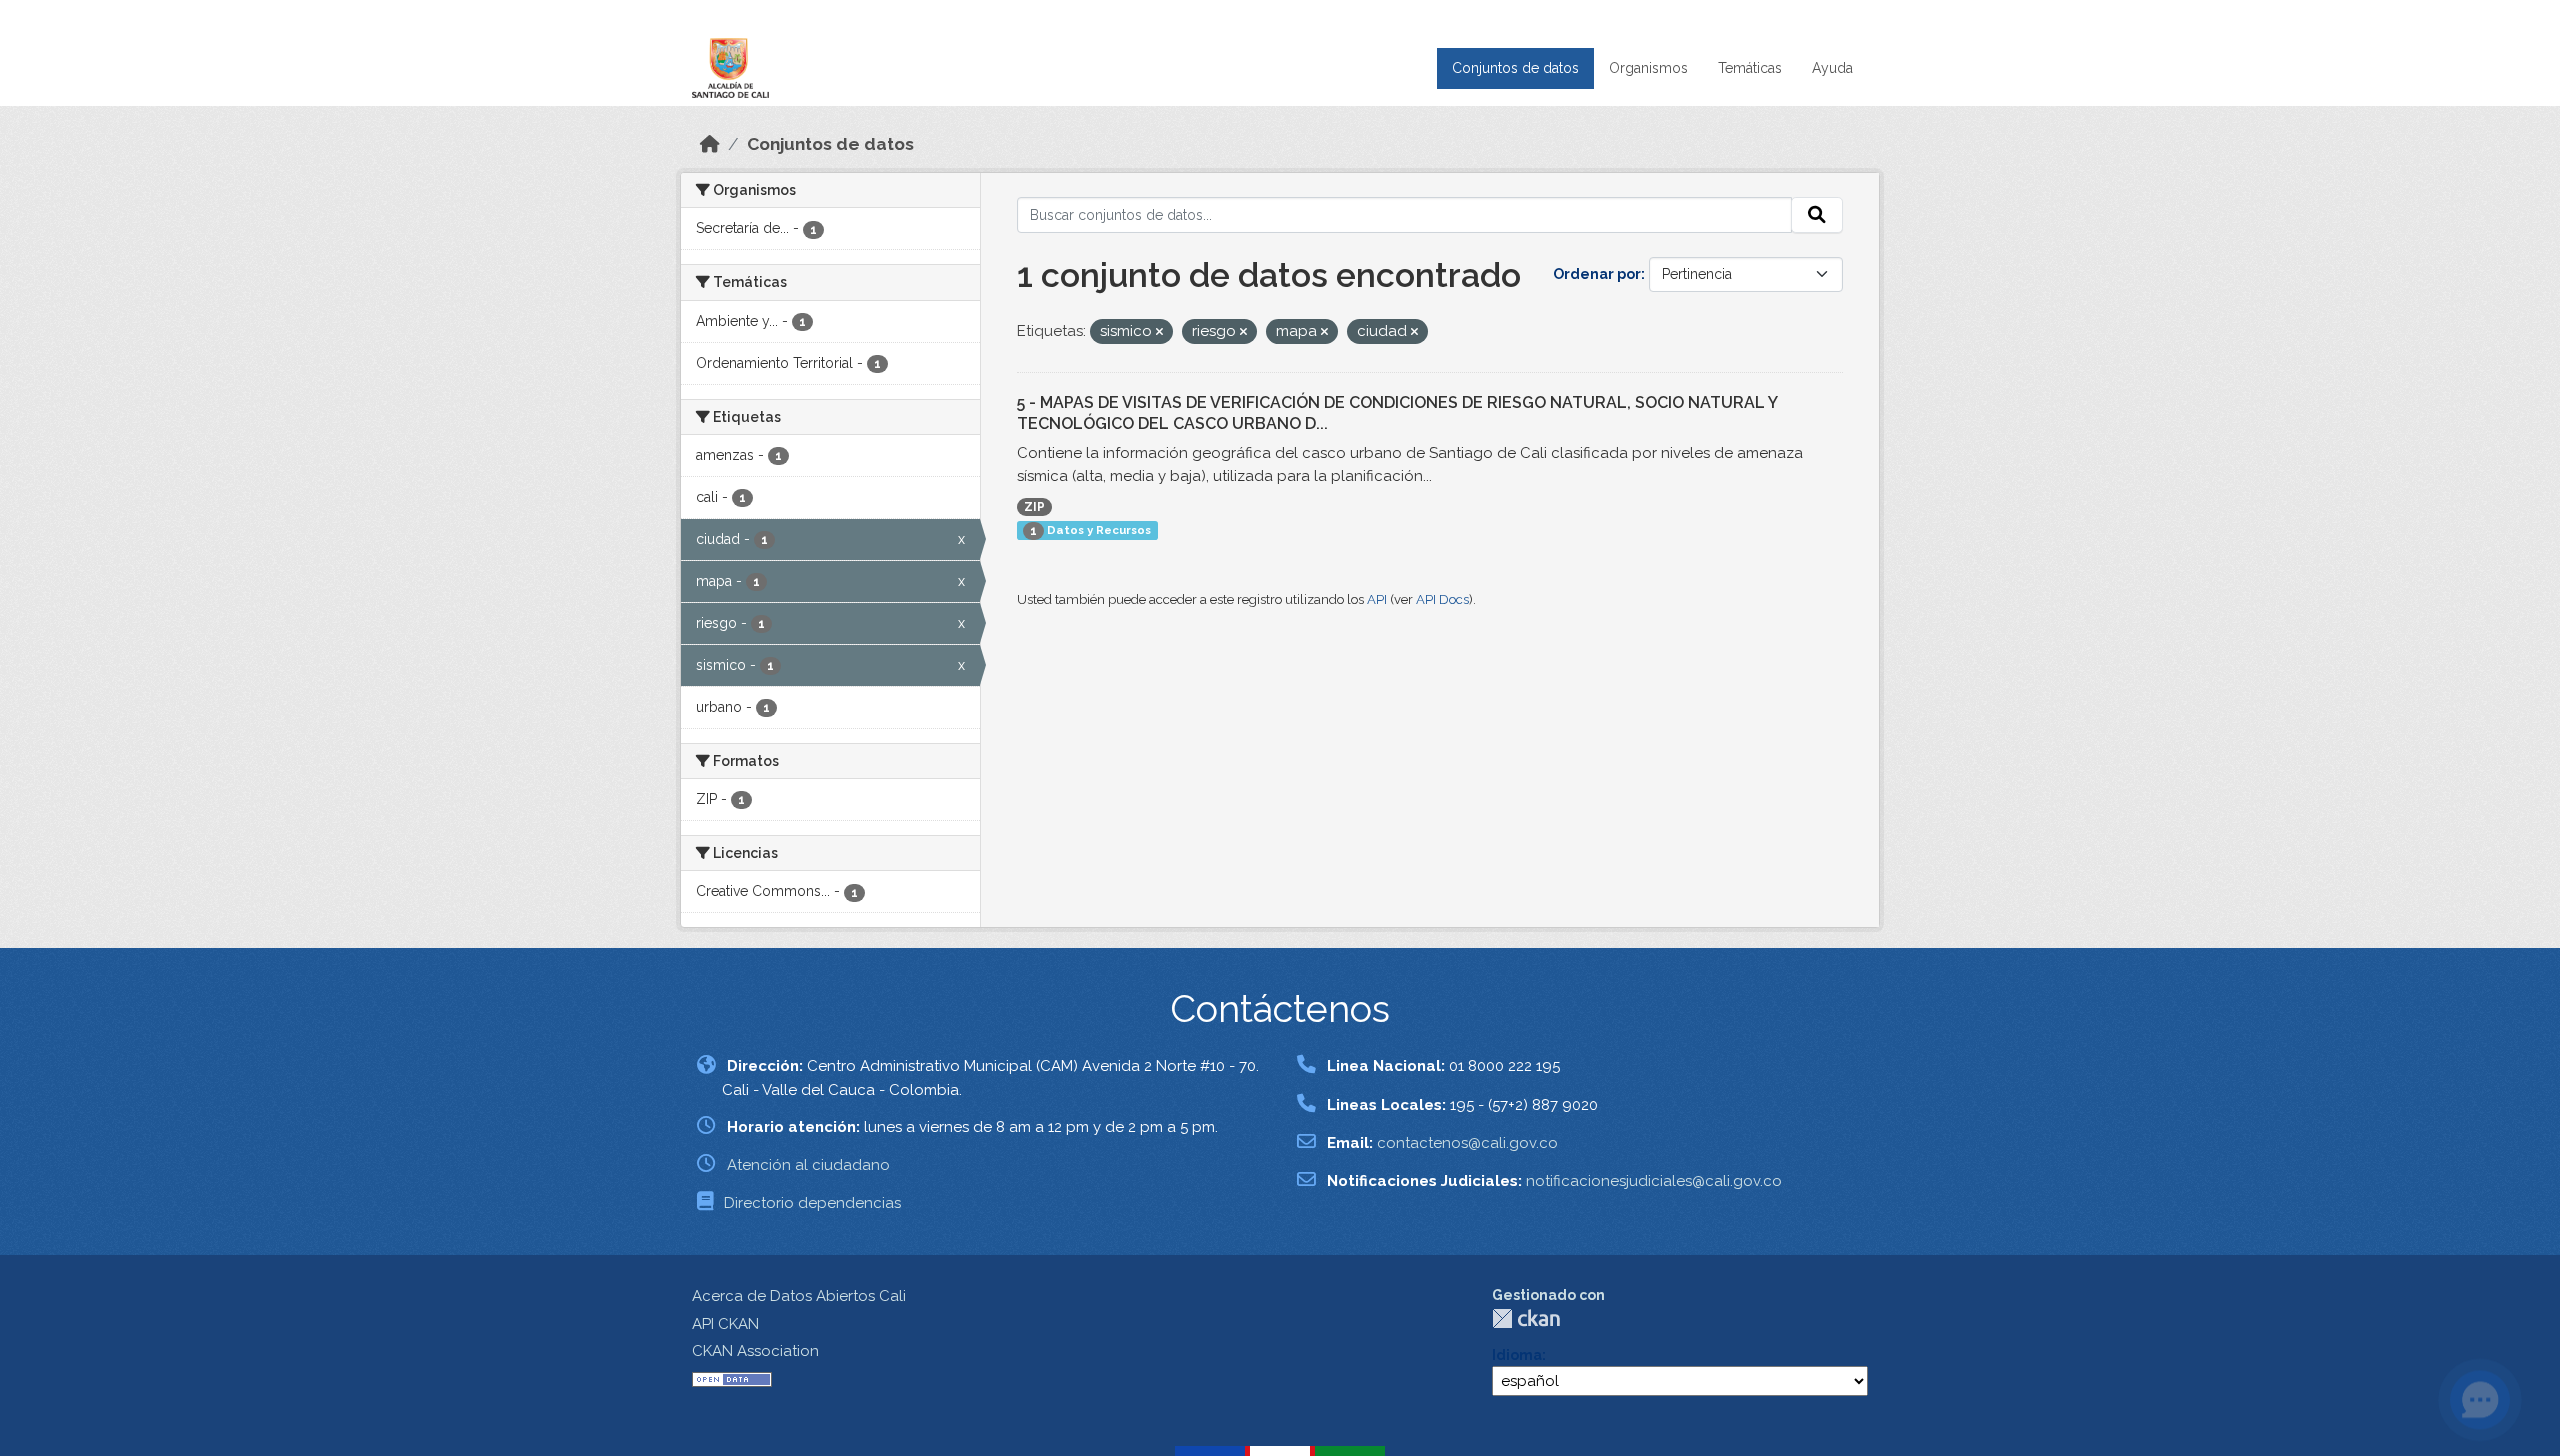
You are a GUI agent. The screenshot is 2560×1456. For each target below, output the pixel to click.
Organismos (1648, 68)
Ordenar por (1597, 274)
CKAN (1526, 1318)
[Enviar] (1817, 215)
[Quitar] (1159, 332)
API (1377, 599)
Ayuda (1832, 68)
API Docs (1442, 599)
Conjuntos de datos (1515, 68)
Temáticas (1750, 68)
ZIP (1034, 507)
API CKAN (725, 1324)
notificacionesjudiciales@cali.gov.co (1654, 1181)
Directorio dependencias (812, 1203)
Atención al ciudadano (808, 1165)
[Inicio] (710, 144)
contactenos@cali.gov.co (1467, 1143)
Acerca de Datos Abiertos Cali (799, 1296)
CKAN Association (755, 1351)
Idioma (1517, 1355)
